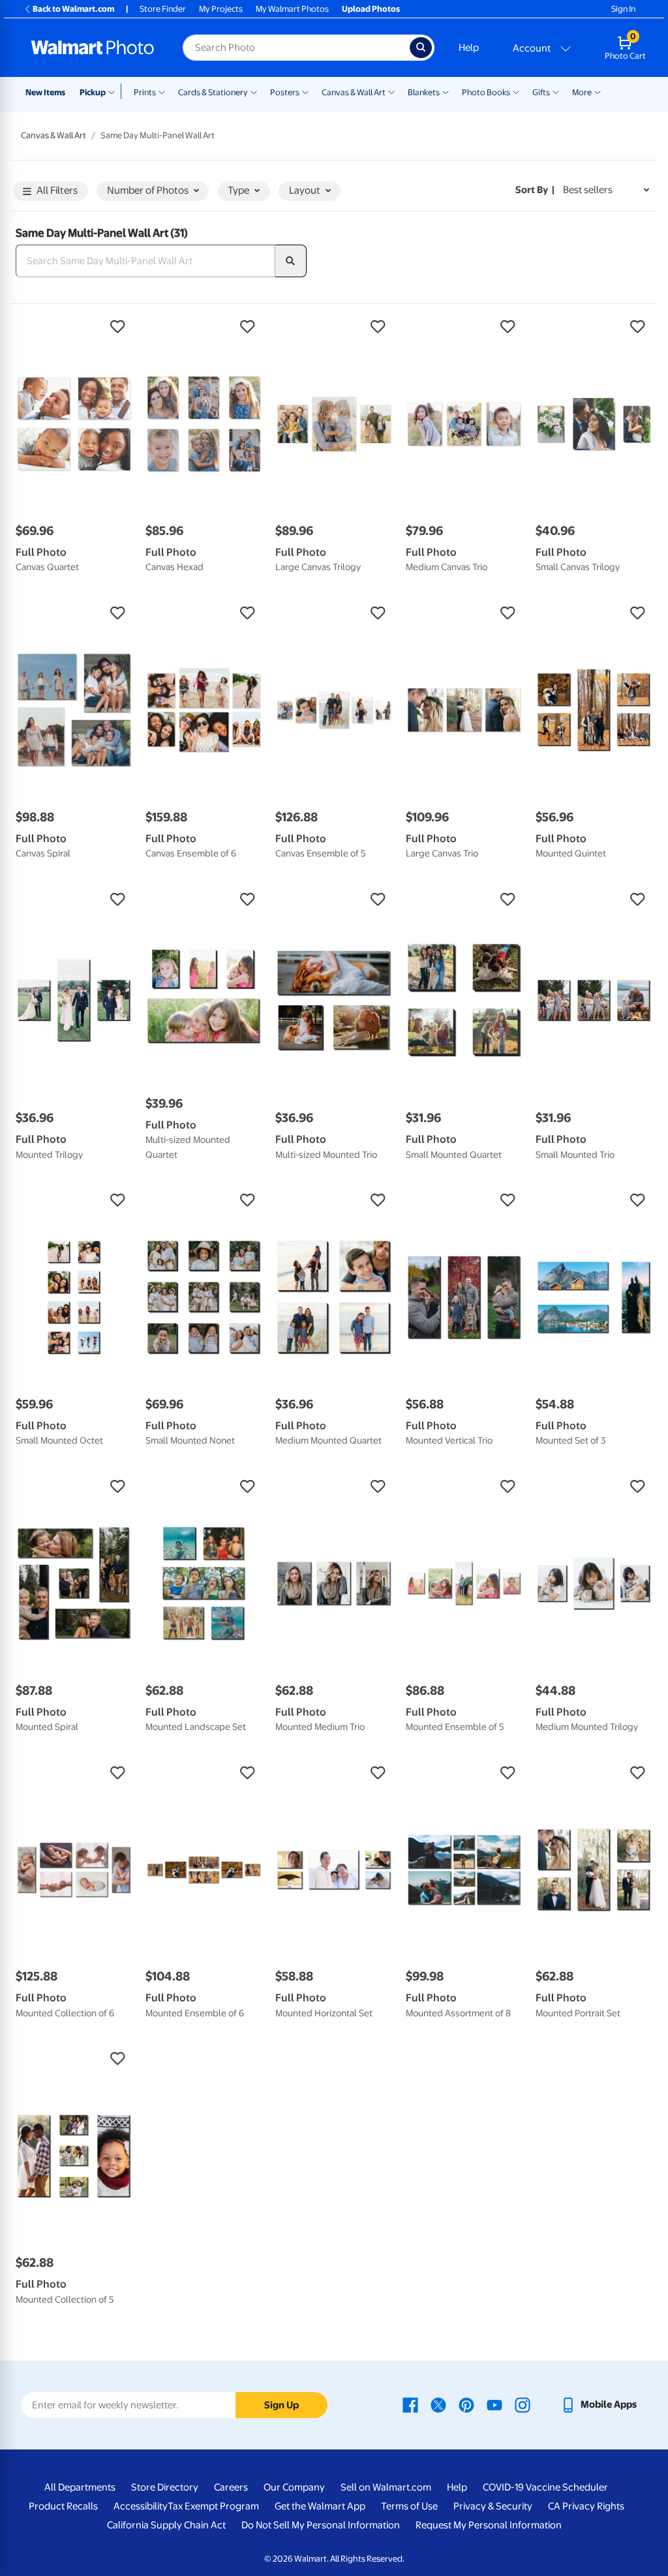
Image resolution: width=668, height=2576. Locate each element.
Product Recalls (63, 2506)
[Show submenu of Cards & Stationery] (254, 91)
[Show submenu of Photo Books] (516, 91)
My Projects (221, 9)
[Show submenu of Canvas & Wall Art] (391, 91)
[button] (74, 327)
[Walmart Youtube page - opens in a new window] (494, 2404)
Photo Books (486, 92)
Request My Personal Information (489, 2525)
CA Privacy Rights (586, 2506)
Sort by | (535, 190)
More (582, 92)
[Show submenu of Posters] (305, 91)
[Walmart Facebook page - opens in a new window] (410, 2404)
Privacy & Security (493, 2506)
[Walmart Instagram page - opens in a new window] (523, 2404)
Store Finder (163, 9)
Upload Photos (371, 9)
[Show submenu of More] (598, 91)
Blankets (424, 92)
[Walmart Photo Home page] (93, 48)
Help (469, 48)
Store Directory (165, 2487)
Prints (145, 92)
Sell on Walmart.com (386, 2487)
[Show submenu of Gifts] (556, 91)
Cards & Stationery (213, 92)
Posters (285, 92)
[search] (291, 261)
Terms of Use (409, 2506)
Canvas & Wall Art (354, 92)
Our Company (294, 2487)
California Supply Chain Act (166, 2525)
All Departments (80, 2487)
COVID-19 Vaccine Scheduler (545, 2487)
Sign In (623, 9)
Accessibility (141, 2506)
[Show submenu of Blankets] (446, 91)
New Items (45, 92)
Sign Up (281, 2405)
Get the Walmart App (320, 2506)
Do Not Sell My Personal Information (321, 2525)
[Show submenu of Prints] (162, 91)
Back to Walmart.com (73, 9)
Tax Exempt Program (213, 2506)
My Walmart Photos (292, 9)
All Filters (57, 190)
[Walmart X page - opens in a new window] (438, 2404)
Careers (231, 2487)
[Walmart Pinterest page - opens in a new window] (466, 2404)
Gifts (541, 92)
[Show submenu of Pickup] (114, 91)
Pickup (93, 92)
